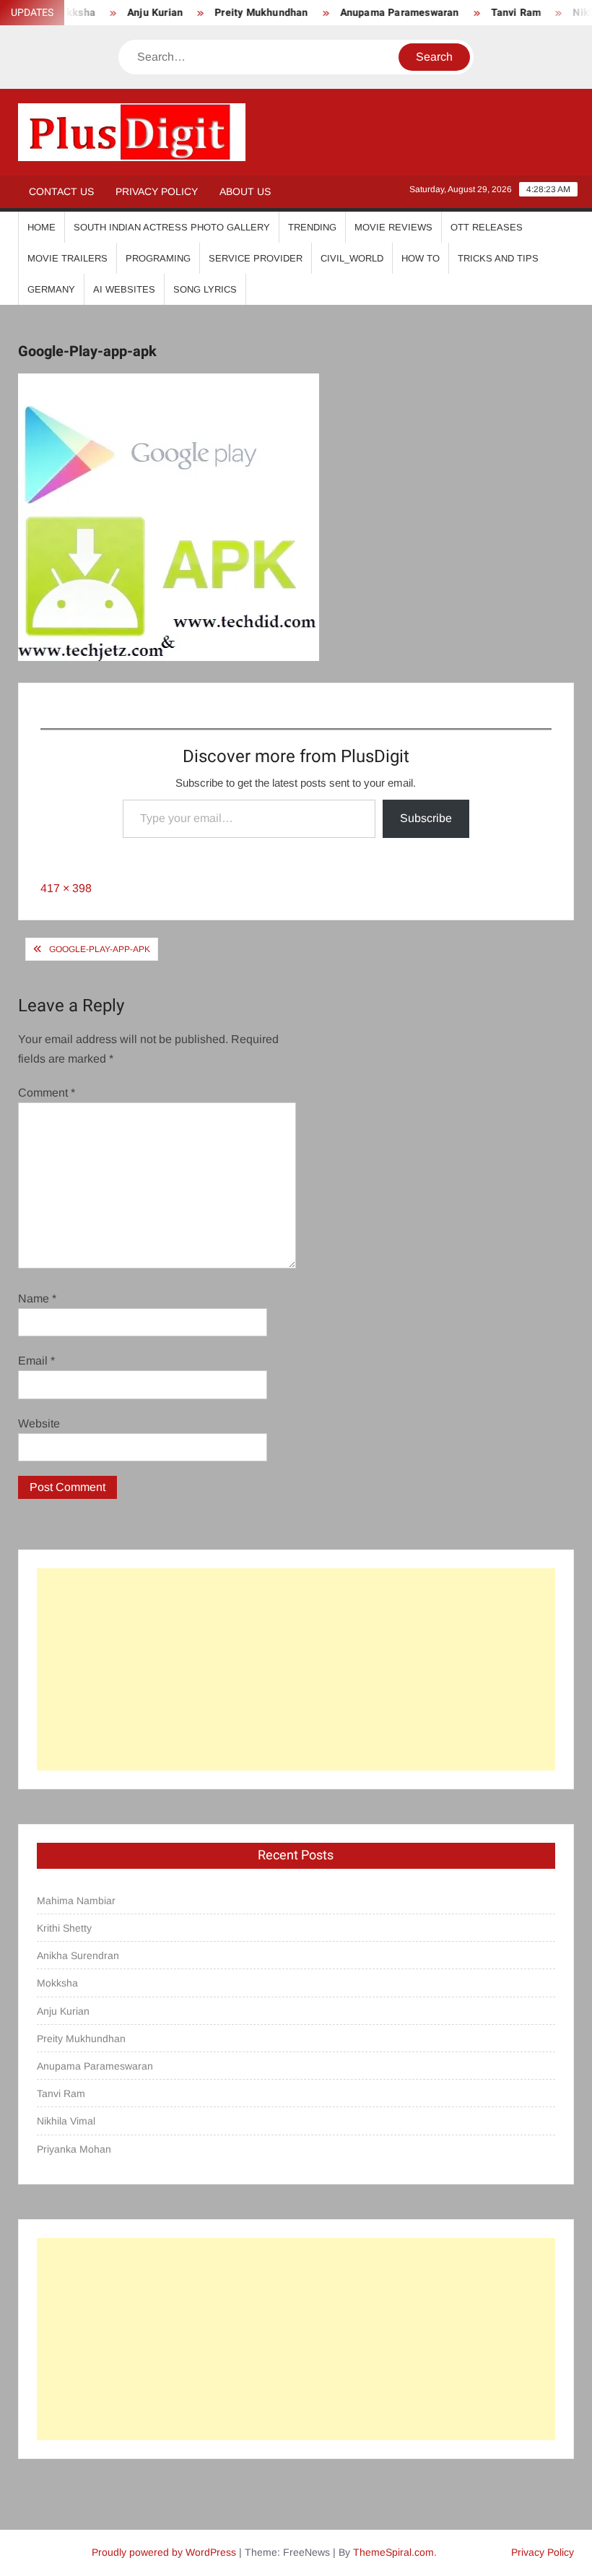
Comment (47, 1093)
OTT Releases (487, 227)
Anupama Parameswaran (382, 13)
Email (36, 1361)
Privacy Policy (157, 191)
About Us (245, 191)
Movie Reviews (393, 227)
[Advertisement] (296, 1669)
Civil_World (352, 258)
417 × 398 (66, 888)
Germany (51, 289)
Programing (158, 258)
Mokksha (57, 1983)
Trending (312, 227)
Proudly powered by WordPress (164, 2552)
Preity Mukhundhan (244, 13)
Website (39, 1423)
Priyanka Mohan (74, 2149)
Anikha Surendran (78, 1955)
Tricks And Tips (498, 258)
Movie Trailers (68, 258)
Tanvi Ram (498, 13)
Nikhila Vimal (66, 2121)
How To (421, 258)
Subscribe (426, 818)
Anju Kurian (138, 13)
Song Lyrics (205, 289)
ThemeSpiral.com (393, 2552)
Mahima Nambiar (76, 1901)
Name (37, 1298)
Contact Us (61, 191)
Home (42, 227)
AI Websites (124, 289)
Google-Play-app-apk (100, 949)
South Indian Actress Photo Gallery (172, 227)
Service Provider (256, 258)
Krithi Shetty (64, 1928)
